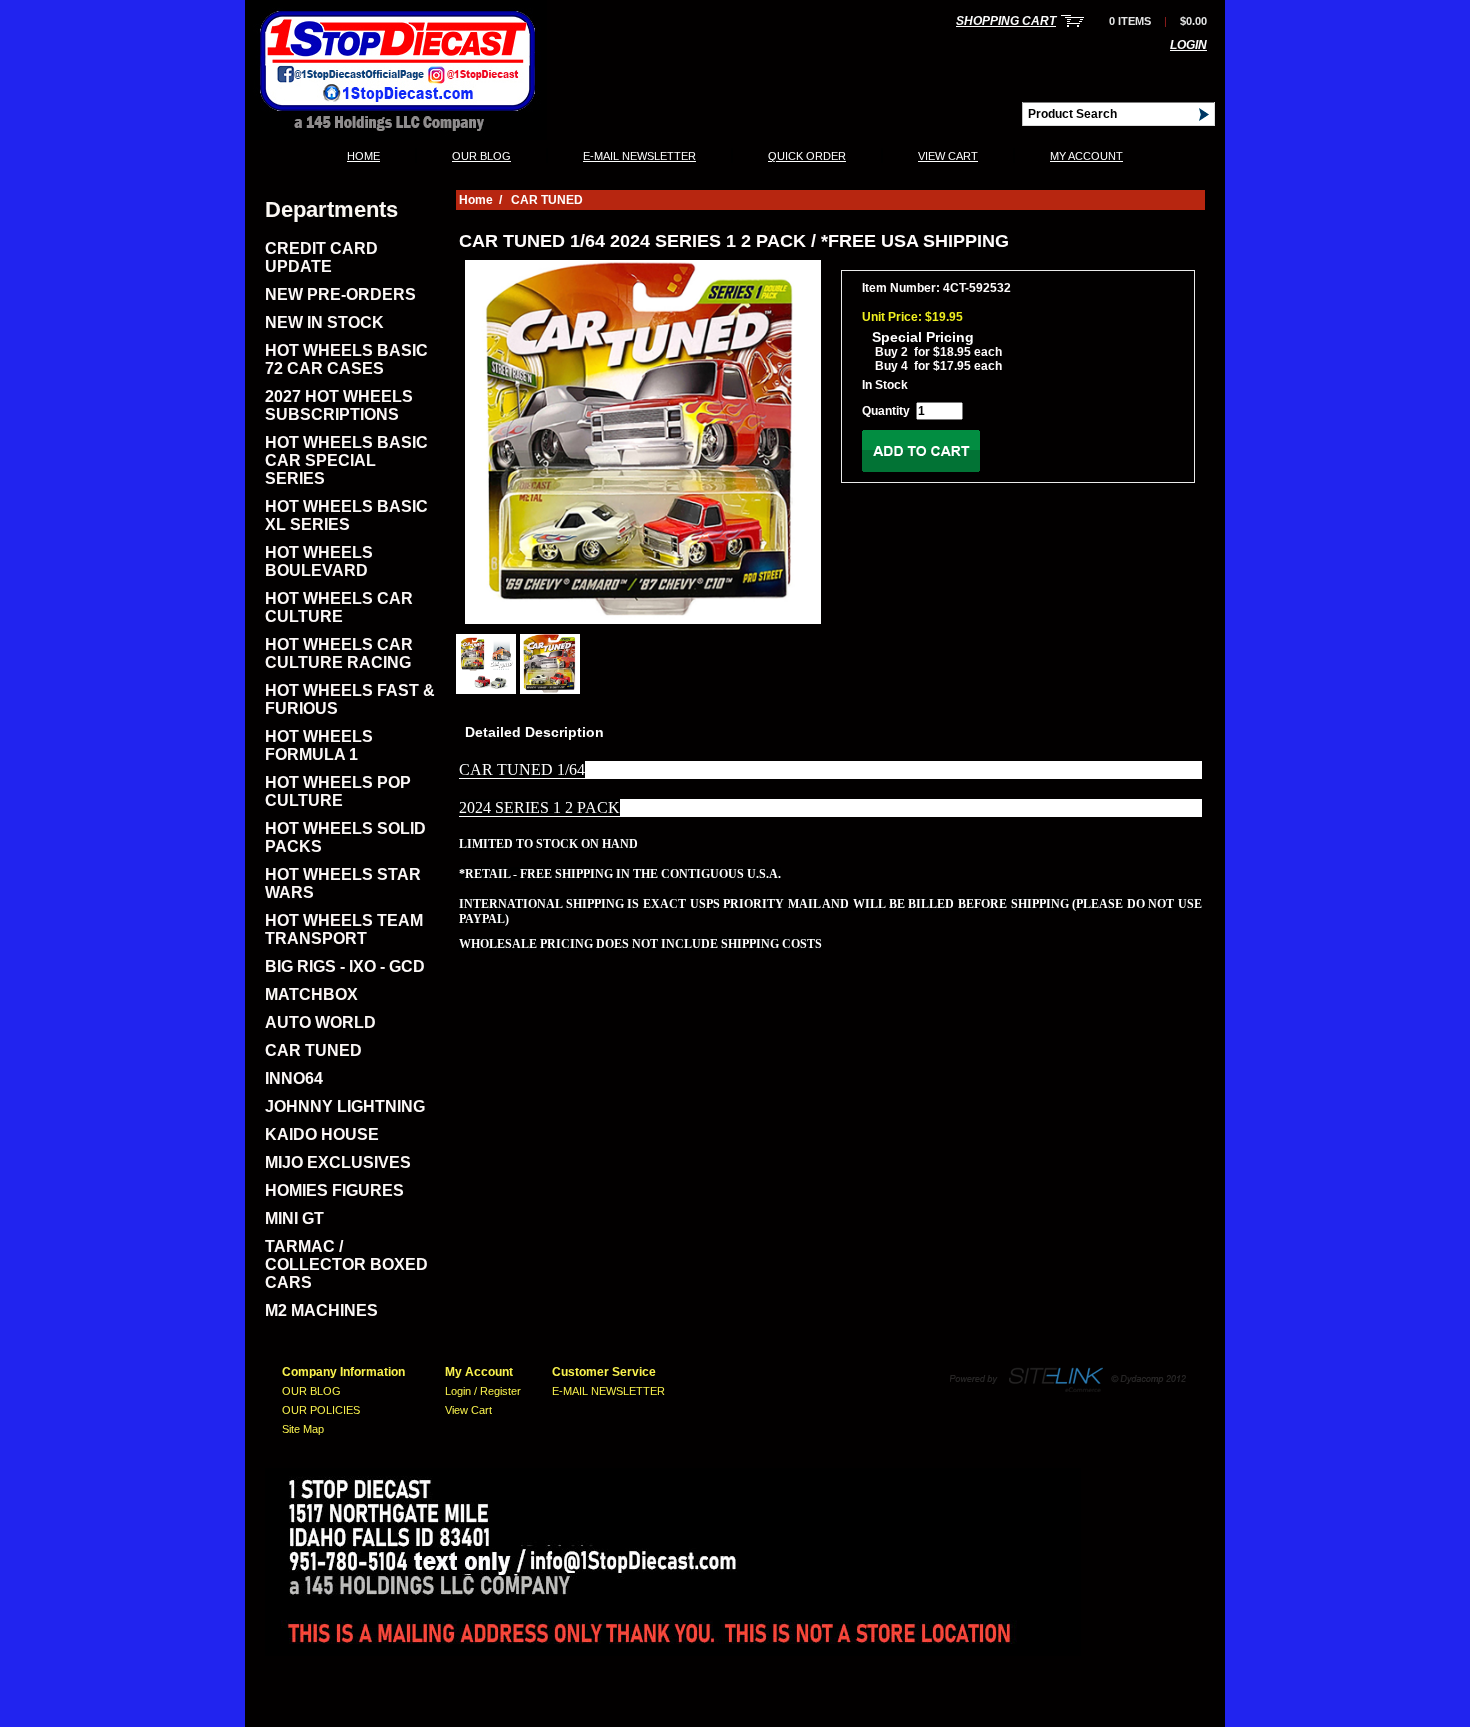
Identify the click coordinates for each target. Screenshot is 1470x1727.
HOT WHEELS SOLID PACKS (345, 837)
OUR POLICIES (321, 1410)
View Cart (948, 156)
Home (363, 156)
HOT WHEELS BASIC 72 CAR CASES (346, 359)
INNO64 (294, 1078)
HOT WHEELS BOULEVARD (319, 561)
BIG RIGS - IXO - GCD (345, 966)
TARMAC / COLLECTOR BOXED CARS (346, 1264)
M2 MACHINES (321, 1310)
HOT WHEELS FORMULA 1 (319, 745)
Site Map (303, 1429)
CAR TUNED (313, 1050)
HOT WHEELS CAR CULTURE (339, 607)
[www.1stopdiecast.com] (396, 135)
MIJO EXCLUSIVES (338, 1162)
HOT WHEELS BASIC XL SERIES (346, 515)
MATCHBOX (311, 994)
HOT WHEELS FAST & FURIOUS (350, 699)
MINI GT (294, 1218)
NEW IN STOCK (324, 322)
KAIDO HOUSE (322, 1134)
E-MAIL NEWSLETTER (639, 156)
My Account (1086, 156)
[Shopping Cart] (1072, 22)
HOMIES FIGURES (334, 1190)
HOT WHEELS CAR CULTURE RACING (339, 653)
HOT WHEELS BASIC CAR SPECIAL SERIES (346, 460)
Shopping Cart (1006, 21)
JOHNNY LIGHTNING (345, 1106)
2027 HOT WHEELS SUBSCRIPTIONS (339, 405)
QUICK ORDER (807, 156)
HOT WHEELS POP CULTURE (338, 791)
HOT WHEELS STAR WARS (343, 883)
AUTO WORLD (320, 1022)
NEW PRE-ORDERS (340, 294)
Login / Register (483, 1391)
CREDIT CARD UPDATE (321, 257)
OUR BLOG (481, 156)
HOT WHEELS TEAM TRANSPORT (344, 929)
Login (1188, 45)
